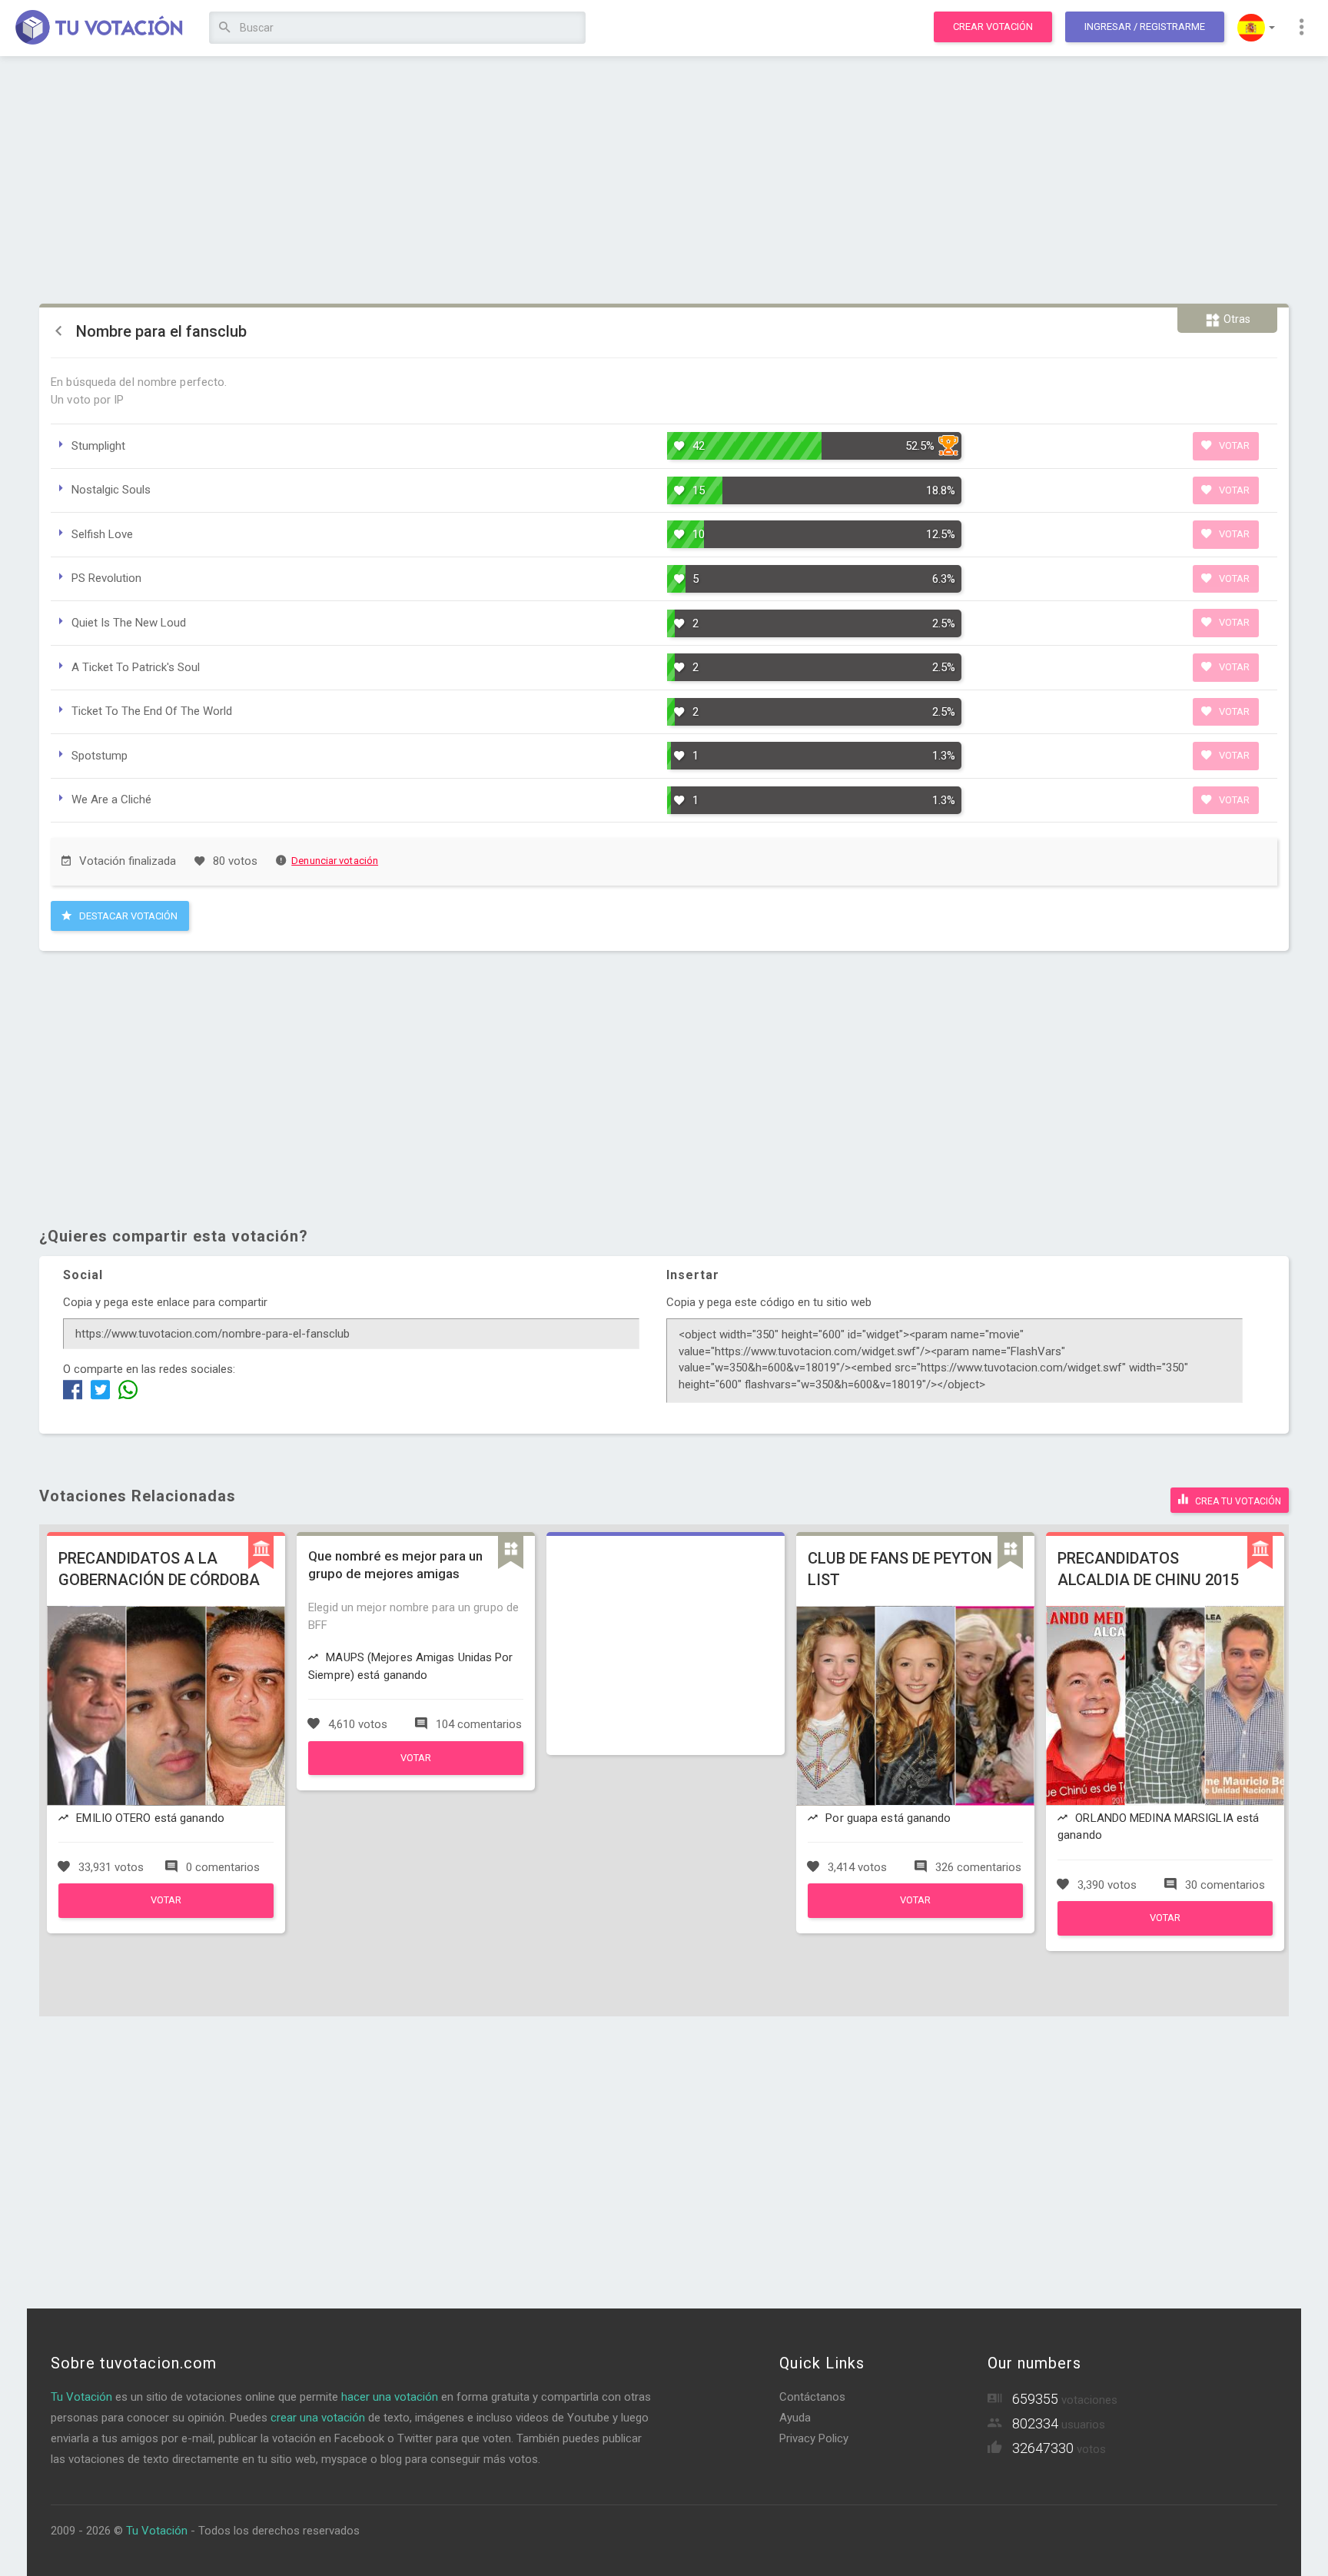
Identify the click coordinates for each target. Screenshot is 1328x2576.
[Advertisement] (664, 181)
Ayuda (795, 2418)
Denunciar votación (335, 861)
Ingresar (1145, 27)
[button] (1256, 28)
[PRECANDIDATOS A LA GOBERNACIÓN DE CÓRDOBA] (166, 1914)
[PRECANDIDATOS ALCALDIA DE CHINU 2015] (1165, 1932)
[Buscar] (225, 28)
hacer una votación (390, 2397)
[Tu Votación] (100, 28)
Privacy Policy (814, 2438)
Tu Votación (81, 2397)
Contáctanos (812, 2397)
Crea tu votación (1237, 1501)
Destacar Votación (127, 916)
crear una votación (318, 2418)
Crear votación (993, 27)
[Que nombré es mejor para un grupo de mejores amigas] (416, 1771)
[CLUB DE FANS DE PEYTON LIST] (915, 1914)
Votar (1233, 445)
